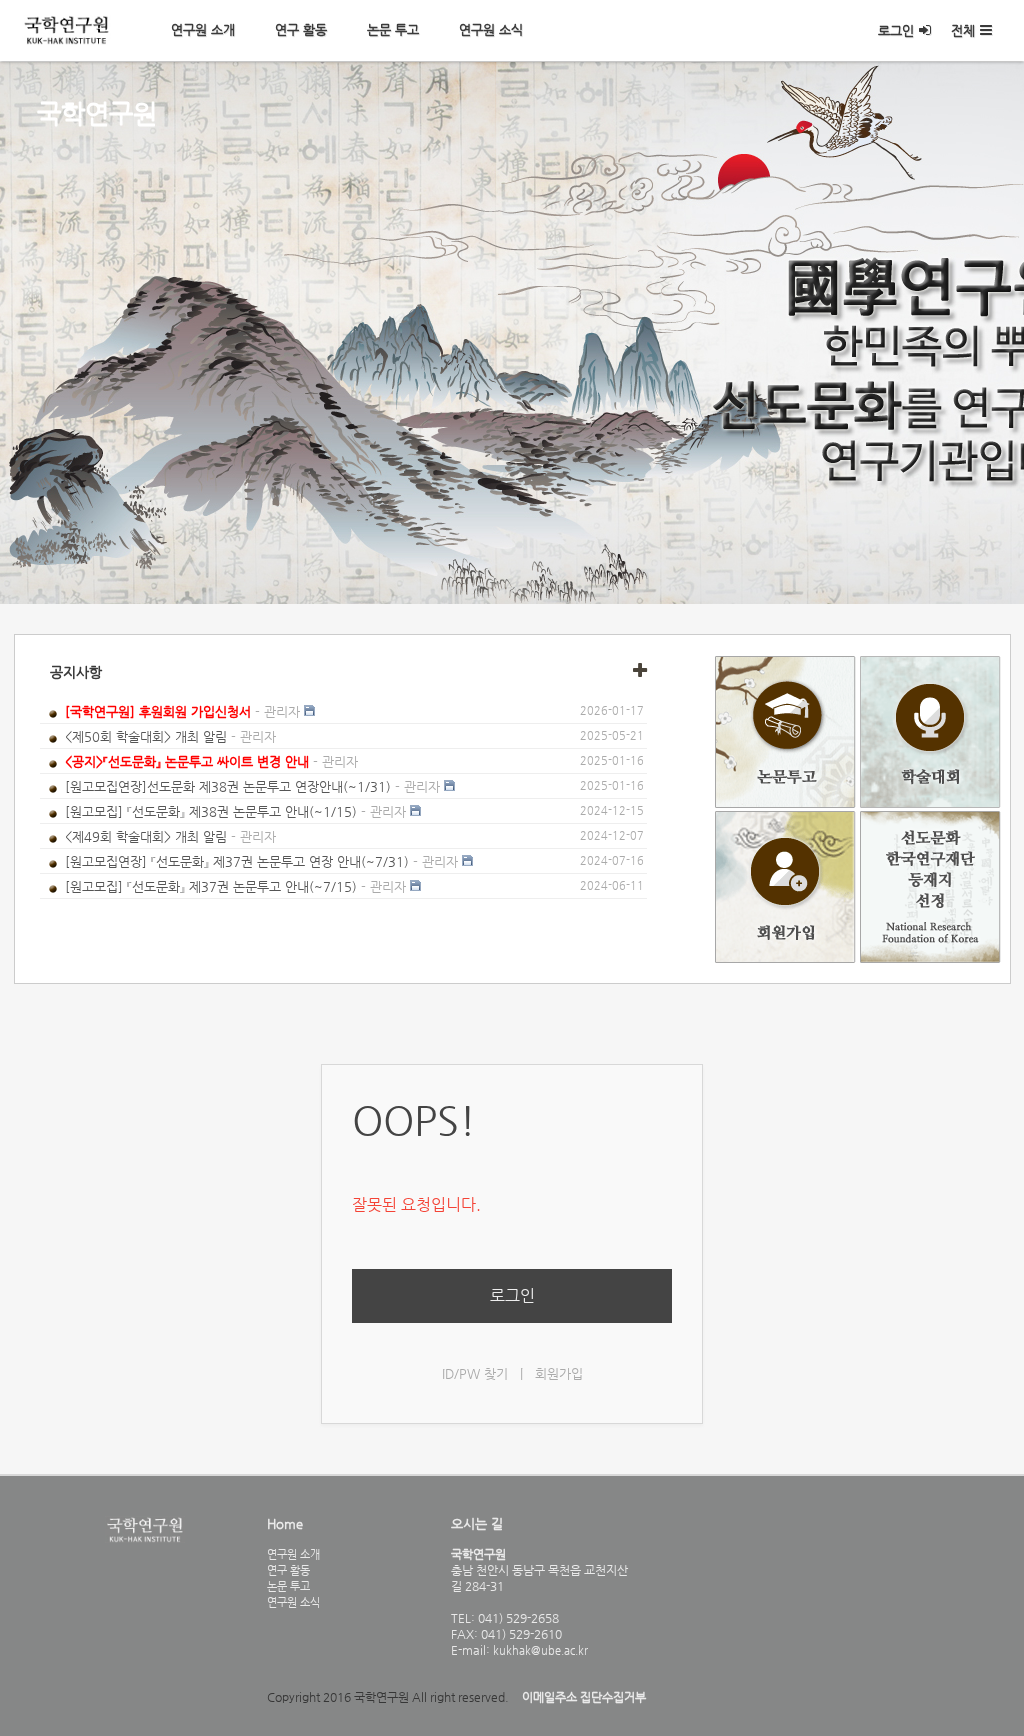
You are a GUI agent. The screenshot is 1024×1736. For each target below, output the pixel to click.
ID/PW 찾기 (475, 1373)
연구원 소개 (203, 29)
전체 (963, 30)
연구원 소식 (491, 29)
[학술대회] (930, 803)
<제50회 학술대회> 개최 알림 (146, 736)
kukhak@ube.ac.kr (539, 1650)
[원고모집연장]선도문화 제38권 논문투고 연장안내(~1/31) (228, 786)
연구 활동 (301, 29)
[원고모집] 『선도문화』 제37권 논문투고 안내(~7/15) (211, 886)
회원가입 (559, 1373)
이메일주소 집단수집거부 (584, 1697)
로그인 (896, 30)
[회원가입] (787, 958)
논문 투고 (393, 29)
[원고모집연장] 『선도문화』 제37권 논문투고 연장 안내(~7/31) (237, 861)
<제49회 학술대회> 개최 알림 (146, 836)
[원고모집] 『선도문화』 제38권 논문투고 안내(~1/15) (211, 811)
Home (285, 1523)
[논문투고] (787, 803)
